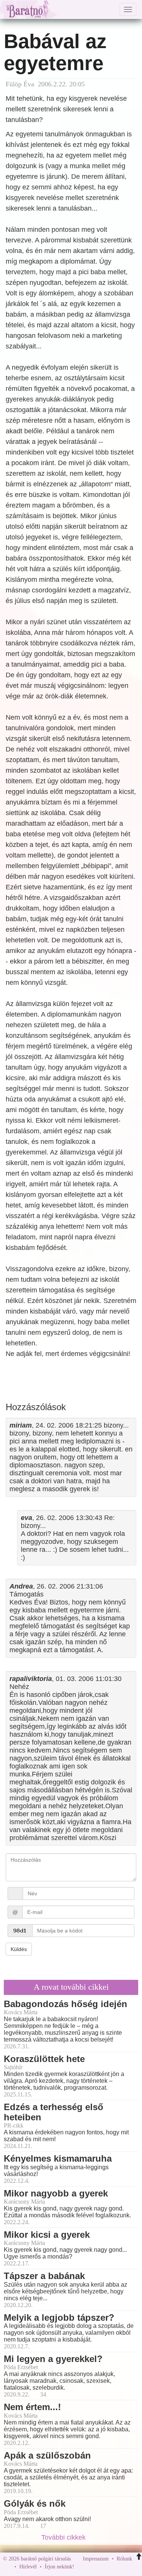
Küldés (19, 1949)
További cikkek (64, 2537)
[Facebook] (82, 2567)
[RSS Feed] (117, 2567)
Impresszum (96, 2559)
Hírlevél (28, 2567)
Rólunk (124, 2559)
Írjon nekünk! (59, 2567)
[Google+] (94, 2567)
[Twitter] (106, 2567)
